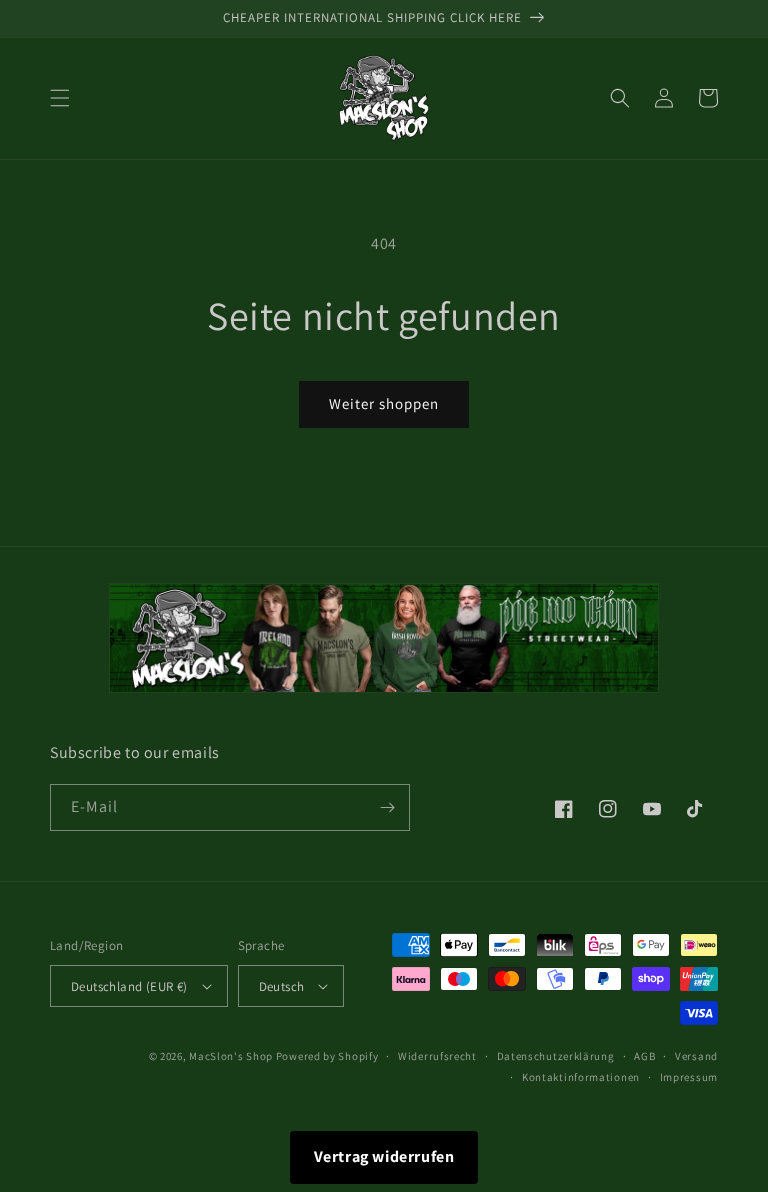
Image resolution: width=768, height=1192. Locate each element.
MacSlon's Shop (231, 1056)
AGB (644, 1056)
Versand (696, 1056)
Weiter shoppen (384, 403)
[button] (60, 98)
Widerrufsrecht (437, 1056)
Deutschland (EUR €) (129, 986)
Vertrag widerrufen (384, 1156)
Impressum (689, 1077)
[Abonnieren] (387, 807)
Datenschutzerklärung (556, 1056)
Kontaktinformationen (581, 1077)
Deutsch (282, 986)
